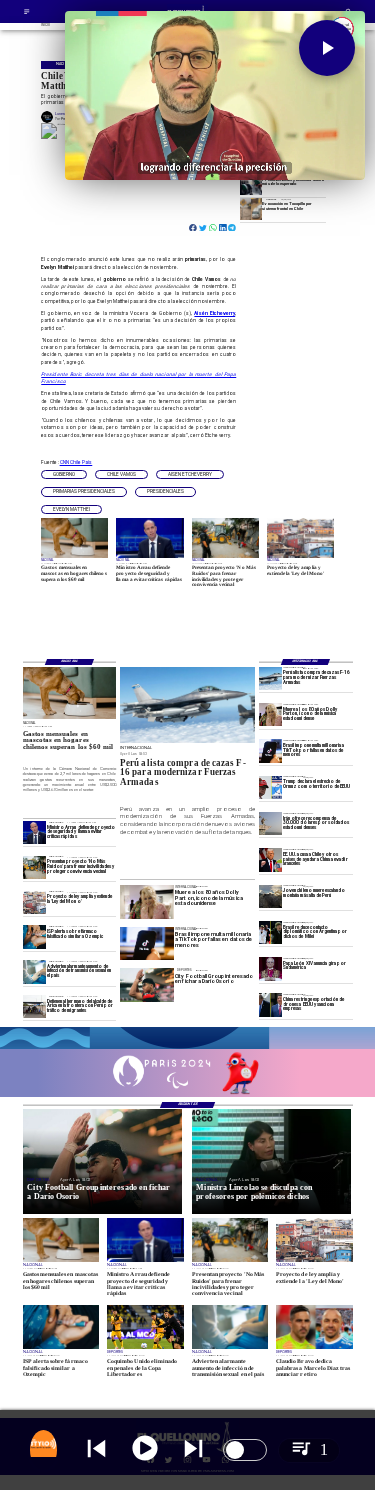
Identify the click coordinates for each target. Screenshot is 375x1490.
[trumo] (270, 859)
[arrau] (34, 832)
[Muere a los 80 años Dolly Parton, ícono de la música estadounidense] (270, 714)
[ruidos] (34, 867)
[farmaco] (34, 936)
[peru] (270, 896)
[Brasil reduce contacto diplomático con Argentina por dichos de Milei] (270, 932)
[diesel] (251, 184)
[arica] (34, 1006)
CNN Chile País (76, 462)
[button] (64, 475)
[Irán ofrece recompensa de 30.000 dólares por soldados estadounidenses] (270, 823)
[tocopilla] (251, 208)
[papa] (270, 968)
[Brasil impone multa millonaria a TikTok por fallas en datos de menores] (270, 750)
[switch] (245, 1450)
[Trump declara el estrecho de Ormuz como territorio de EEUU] (270, 787)
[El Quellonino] (27, 14)
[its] (34, 971)
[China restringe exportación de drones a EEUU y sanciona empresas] (270, 1004)
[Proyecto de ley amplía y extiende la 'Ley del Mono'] (34, 902)
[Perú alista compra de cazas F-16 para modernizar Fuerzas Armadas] (270, 678)
